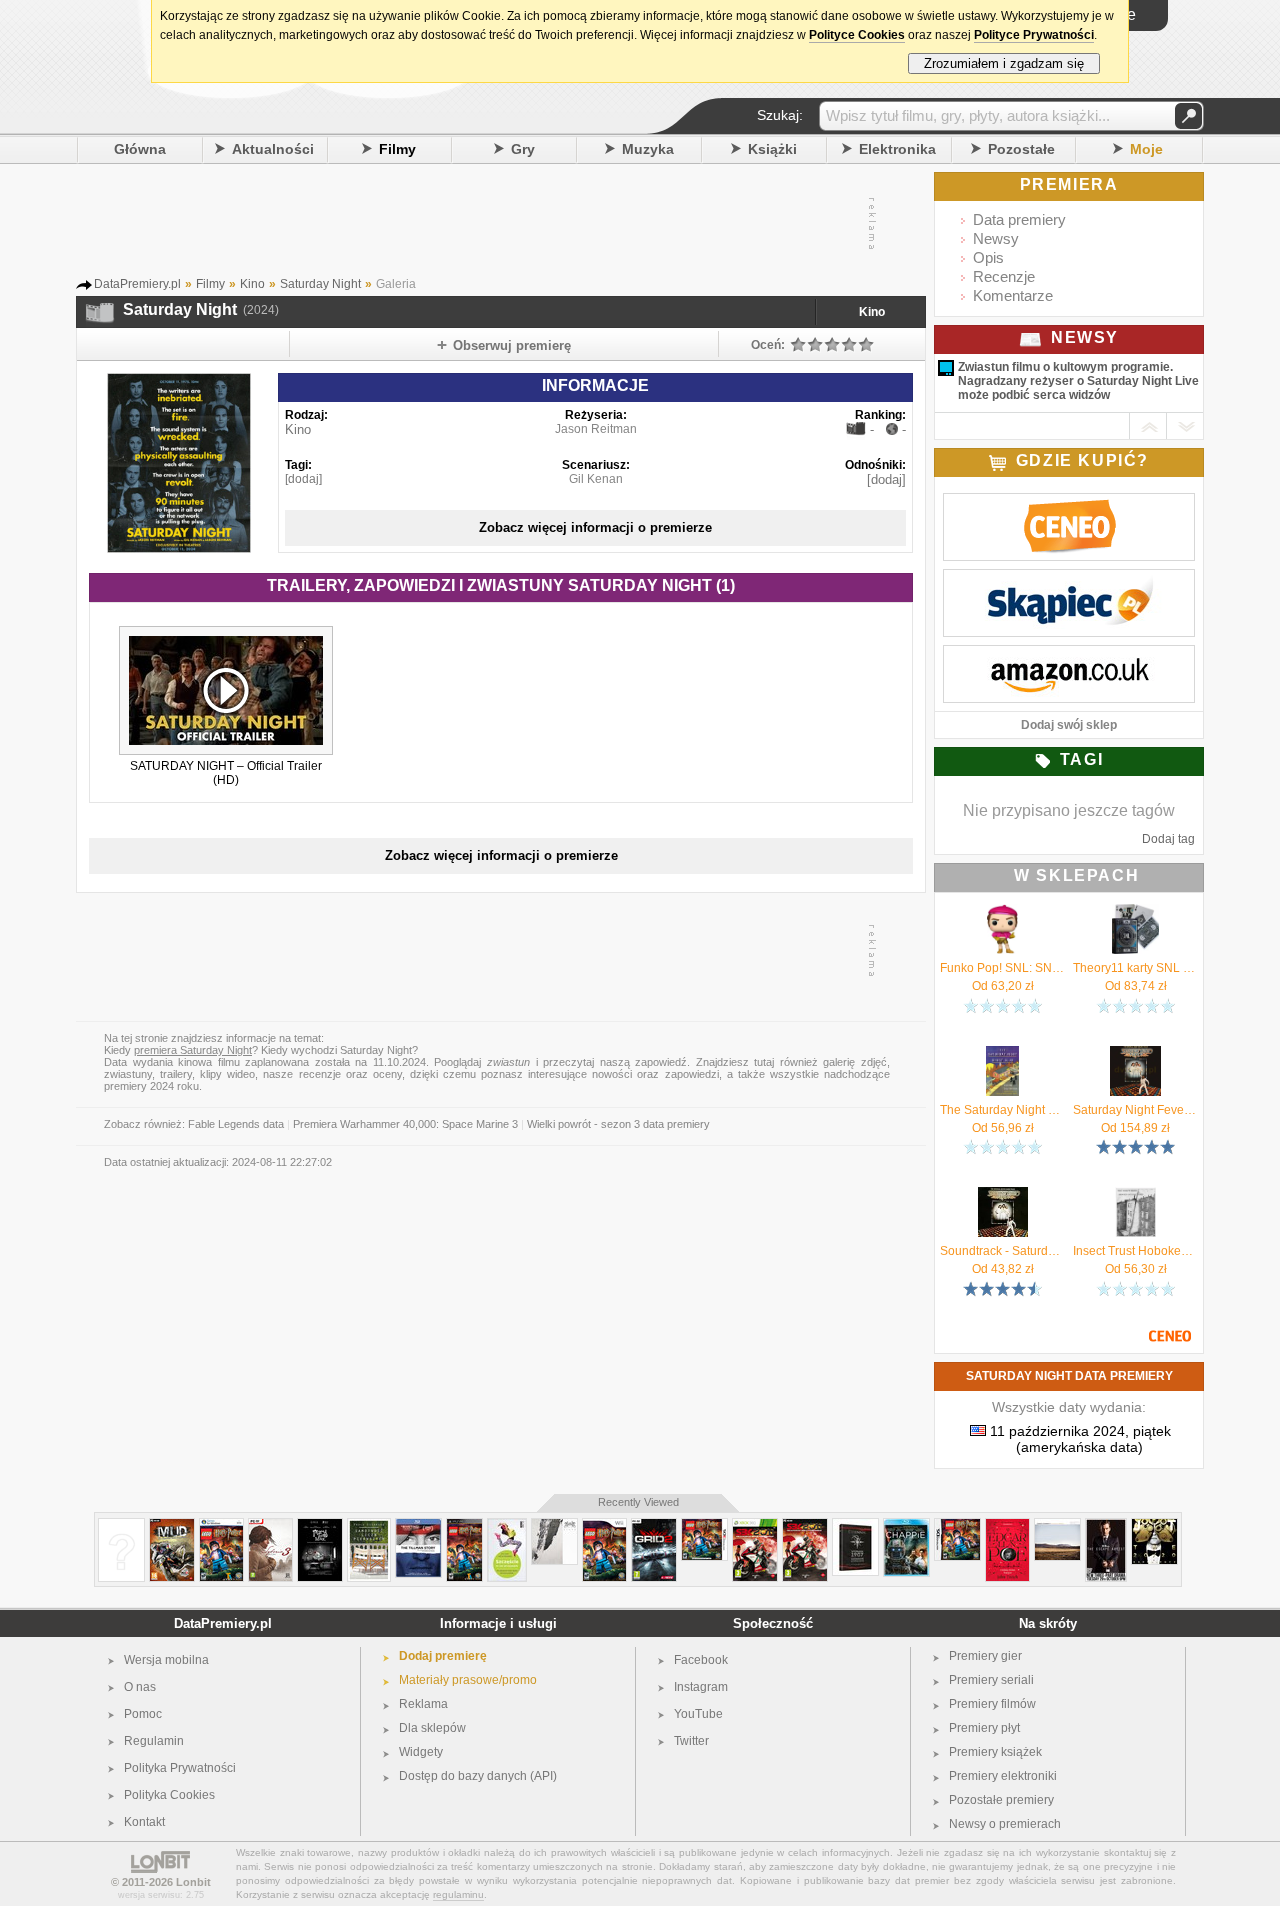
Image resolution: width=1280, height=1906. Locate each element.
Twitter (691, 1741)
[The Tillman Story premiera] (418, 1526)
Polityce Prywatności (1034, 35)
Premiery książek (995, 1752)
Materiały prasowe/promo (468, 1680)
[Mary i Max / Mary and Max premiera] (320, 1526)
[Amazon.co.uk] (1069, 656)
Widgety (421, 1752)
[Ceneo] (1069, 504)
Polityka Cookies (169, 1795)
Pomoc (143, 1714)
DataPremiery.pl (223, 1623)
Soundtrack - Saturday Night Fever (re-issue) (1002, 1251)
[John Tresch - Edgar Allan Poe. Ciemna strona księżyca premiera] (1007, 1526)
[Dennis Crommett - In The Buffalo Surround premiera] (1057, 1526)
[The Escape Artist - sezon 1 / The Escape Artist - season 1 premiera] (1106, 1526)
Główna (140, 149)
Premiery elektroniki (1003, 1776)
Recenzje (1004, 276)
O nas (140, 1687)
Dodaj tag (1168, 839)
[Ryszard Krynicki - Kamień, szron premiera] (121, 1526)
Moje (1146, 149)
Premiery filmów (992, 1704)
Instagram (701, 1687)
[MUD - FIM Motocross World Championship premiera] (172, 1526)
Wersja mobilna (166, 1660)
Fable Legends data (236, 1124)
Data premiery (1019, 219)
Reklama (423, 1704)
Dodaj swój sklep (1069, 725)
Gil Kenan (596, 479)
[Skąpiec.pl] (1069, 580)
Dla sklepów (432, 1728)
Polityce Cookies (857, 35)
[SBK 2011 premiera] (755, 1526)
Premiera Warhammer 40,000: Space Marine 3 (405, 1124)
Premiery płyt (984, 1728)
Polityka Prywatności (180, 1768)
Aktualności (273, 149)
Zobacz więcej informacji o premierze (595, 527)
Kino (872, 312)
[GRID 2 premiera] (654, 1526)
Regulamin (154, 1741)
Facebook (701, 1660)
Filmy (397, 149)
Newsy (996, 238)
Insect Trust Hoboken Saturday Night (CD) (1135, 1251)
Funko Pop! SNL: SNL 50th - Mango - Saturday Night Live (1002, 968)
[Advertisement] (500, 224)
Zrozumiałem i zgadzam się (1004, 63)
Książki (772, 149)
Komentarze (1013, 295)
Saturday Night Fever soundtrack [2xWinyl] (1135, 1110)
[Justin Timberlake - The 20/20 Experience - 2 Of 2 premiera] (1154, 1526)
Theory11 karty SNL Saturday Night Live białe (1135, 968)
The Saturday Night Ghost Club (1002, 1110)
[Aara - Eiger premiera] (554, 1526)
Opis (988, 257)
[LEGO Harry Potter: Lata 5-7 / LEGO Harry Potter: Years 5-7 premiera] (221, 1526)
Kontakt (144, 1822)
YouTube (698, 1714)
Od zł (1003, 986)
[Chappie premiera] (906, 1526)
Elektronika (897, 149)
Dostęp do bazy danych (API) (478, 1776)
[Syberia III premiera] (270, 1526)
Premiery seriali (991, 1680)
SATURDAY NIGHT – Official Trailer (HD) (226, 773)
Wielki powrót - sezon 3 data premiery (618, 1124)
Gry (523, 149)
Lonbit (193, 1882)
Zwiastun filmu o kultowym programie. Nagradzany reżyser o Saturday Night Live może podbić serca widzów (1078, 381)
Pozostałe (1021, 149)
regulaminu (458, 1894)
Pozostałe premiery (1001, 1800)
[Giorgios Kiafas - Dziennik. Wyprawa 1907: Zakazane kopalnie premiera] (855, 1526)
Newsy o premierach (1005, 1824)
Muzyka (648, 149)
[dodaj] (303, 479)
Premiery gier (985, 1656)
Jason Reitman (596, 429)
